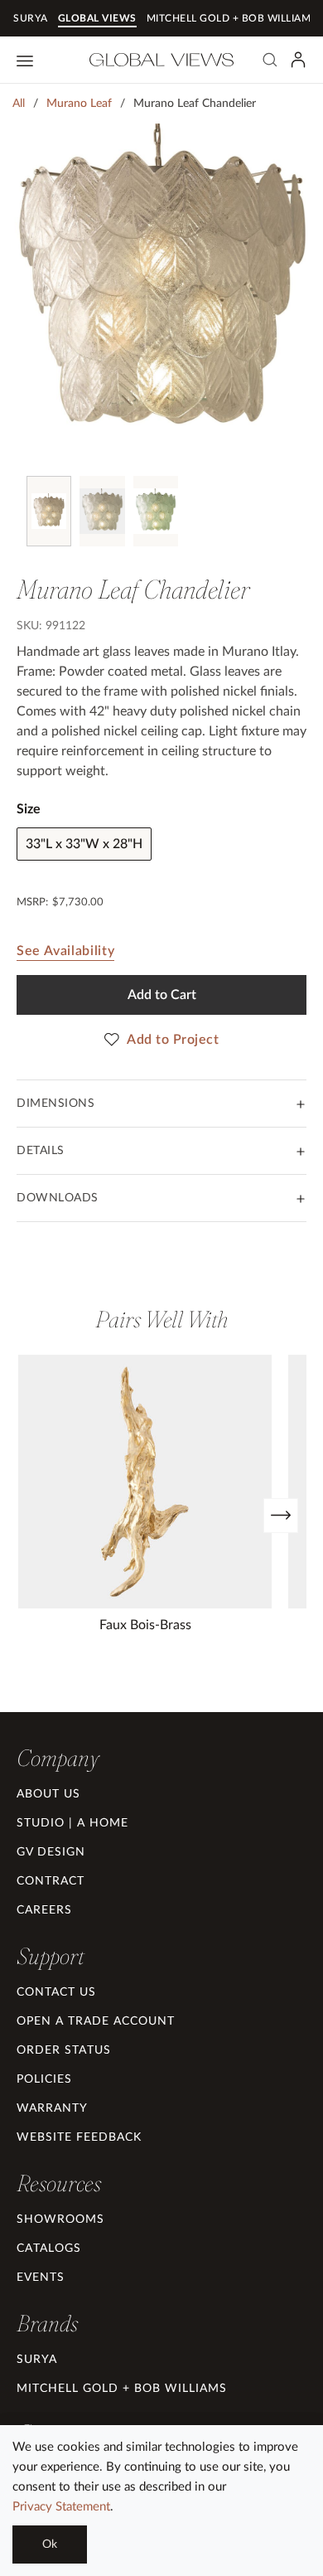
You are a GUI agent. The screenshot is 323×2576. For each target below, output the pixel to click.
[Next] (281, 1516)
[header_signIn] (298, 60)
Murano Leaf (79, 104)
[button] (58, 1758)
